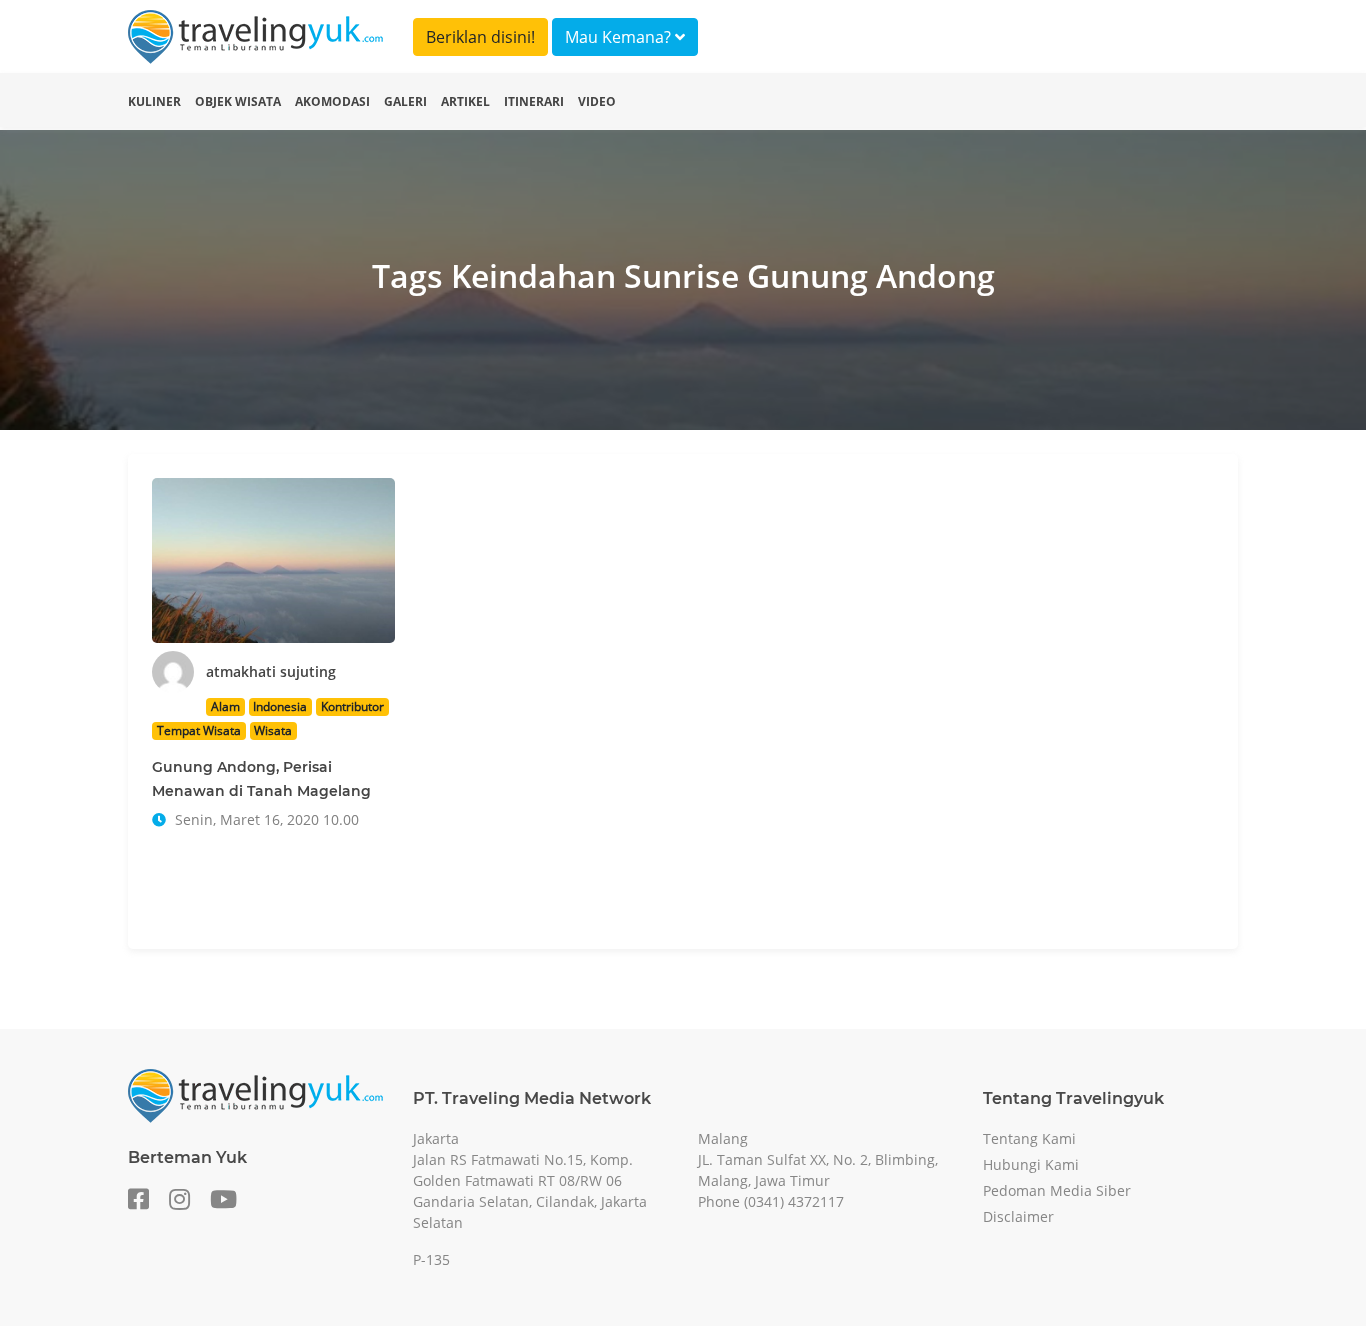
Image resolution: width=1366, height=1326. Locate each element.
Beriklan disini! (480, 37)
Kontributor (352, 706)
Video (597, 101)
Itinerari (534, 101)
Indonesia (280, 706)
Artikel (465, 101)
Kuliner (154, 101)
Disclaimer (1018, 1216)
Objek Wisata (238, 101)
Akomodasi (332, 101)
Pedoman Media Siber (1057, 1190)
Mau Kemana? (620, 37)
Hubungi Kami (1031, 1164)
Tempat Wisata (199, 730)
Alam (225, 706)
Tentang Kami (1029, 1138)
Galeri (405, 101)
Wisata (273, 730)
